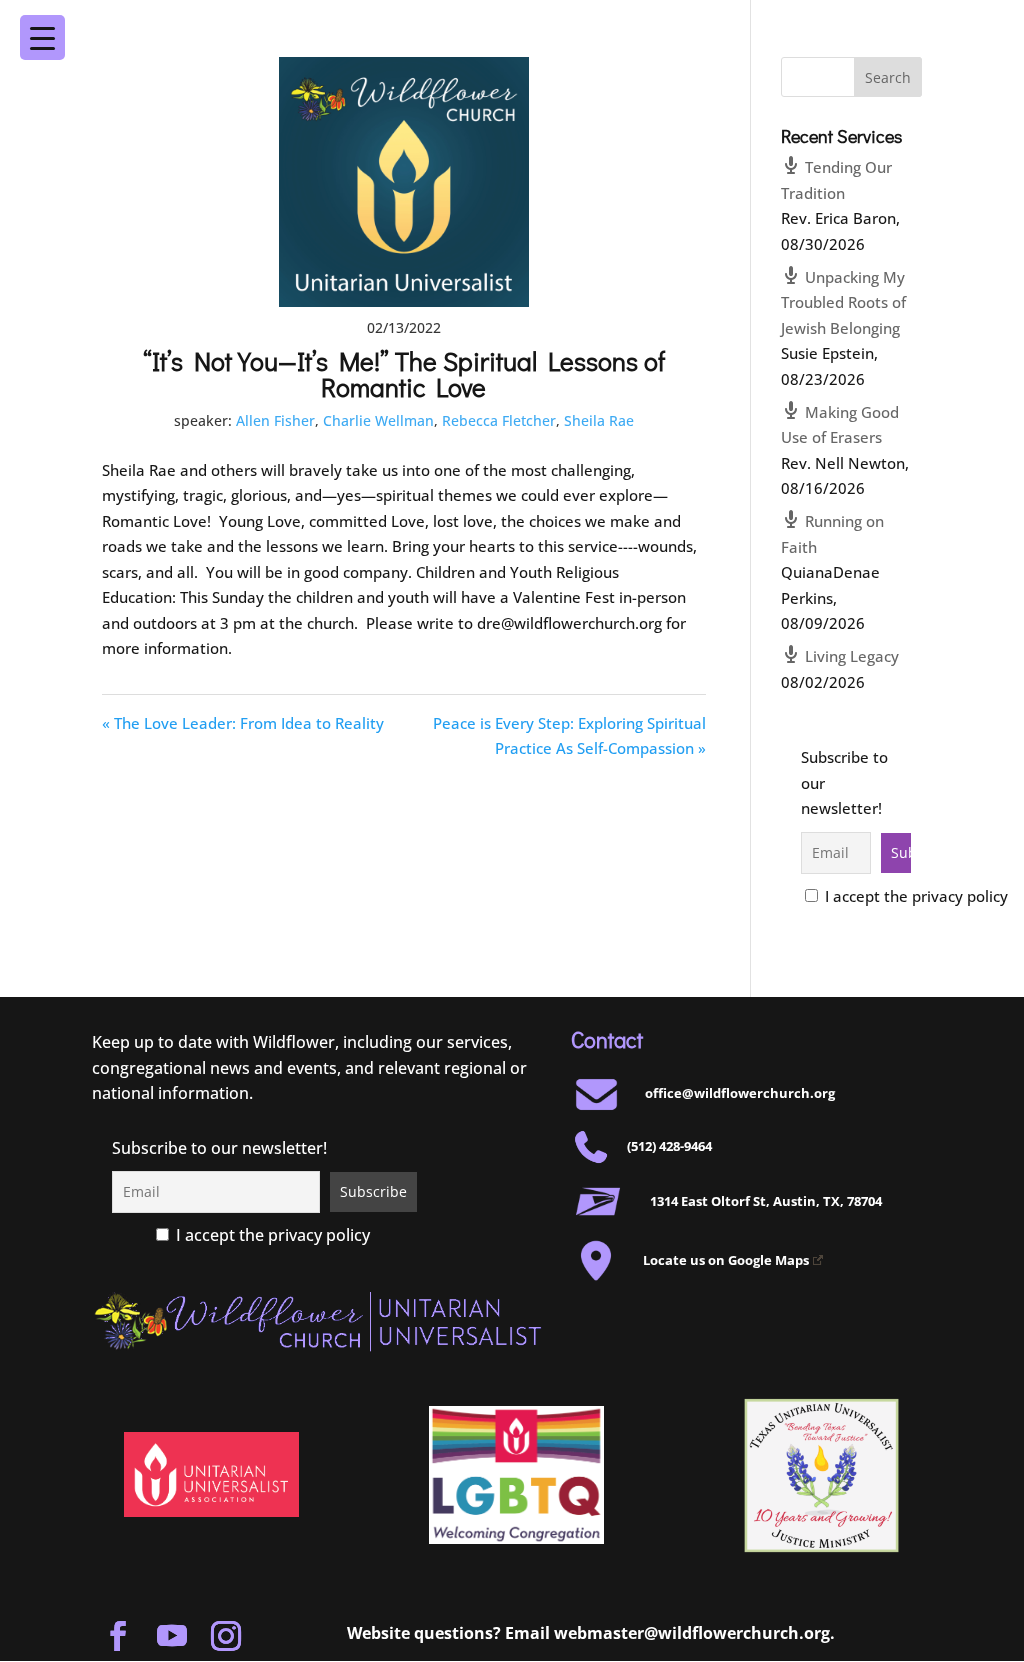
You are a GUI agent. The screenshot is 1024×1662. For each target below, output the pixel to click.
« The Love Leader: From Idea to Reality (243, 723)
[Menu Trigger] (960, 24)
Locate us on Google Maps (726, 1260)
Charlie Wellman (378, 420)
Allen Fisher (275, 420)
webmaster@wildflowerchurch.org (692, 1633)
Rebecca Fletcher (499, 420)
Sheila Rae (599, 420)
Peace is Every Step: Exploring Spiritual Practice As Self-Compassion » (569, 736)
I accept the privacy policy (914, 896)
